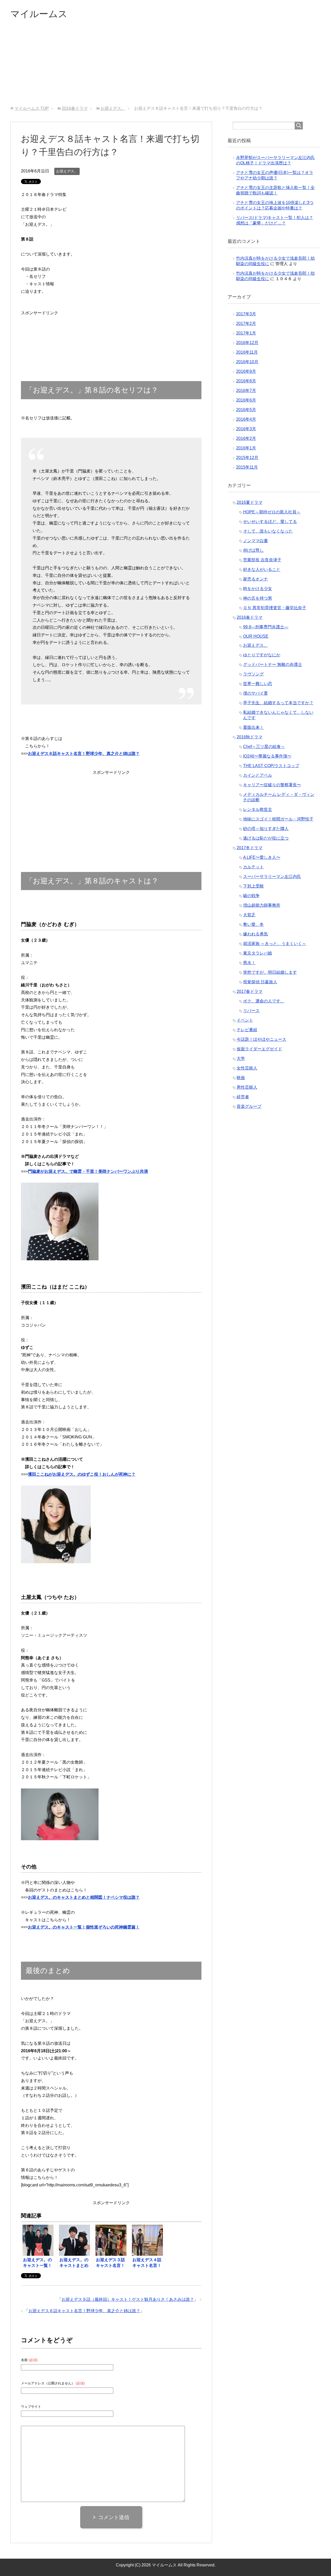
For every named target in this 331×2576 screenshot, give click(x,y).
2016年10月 (247, 362)
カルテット (253, 867)
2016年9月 (246, 371)
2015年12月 (247, 458)
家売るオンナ (255, 579)
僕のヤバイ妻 (255, 693)
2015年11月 (247, 467)
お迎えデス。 (67, 171)
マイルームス (39, 14)
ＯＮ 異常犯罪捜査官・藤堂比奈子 (275, 608)
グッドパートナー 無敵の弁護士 (273, 664)
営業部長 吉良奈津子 (262, 560)
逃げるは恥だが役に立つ (266, 838)
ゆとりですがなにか (262, 655)
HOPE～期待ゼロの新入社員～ (272, 512)
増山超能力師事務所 (262, 905)
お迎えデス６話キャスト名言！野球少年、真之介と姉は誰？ (84, 2311)
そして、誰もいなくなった (268, 531)
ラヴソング (253, 674)
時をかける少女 (258, 589)
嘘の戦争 (251, 896)
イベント (245, 1020)
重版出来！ (253, 727)
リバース (251, 1011)
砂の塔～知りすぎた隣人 (266, 829)
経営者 (243, 1097)
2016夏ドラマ (250, 502)
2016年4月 (246, 419)
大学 (241, 1058)
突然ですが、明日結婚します (270, 972)
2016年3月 (246, 429)
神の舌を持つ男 (258, 598)
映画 (241, 1078)
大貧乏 (249, 915)
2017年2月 (246, 323)
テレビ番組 (247, 1030)
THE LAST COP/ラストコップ (271, 766)
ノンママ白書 (255, 541)
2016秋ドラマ (250, 737)
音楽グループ (249, 1106)
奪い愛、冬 (253, 924)
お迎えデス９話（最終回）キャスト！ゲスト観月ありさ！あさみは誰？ (128, 2299)
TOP (32, 108)
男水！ (249, 963)
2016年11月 (247, 352)
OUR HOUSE (256, 636)
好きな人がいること (262, 569)
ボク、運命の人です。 (264, 1001)
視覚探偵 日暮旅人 (260, 982)
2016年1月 (246, 448)
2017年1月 (246, 333)
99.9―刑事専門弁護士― (266, 627)
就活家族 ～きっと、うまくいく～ (275, 944)
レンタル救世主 (258, 809)
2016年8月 (246, 381)
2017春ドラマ (250, 991)
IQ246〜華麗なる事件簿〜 (267, 756)
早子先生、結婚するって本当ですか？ (278, 703)
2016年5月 (246, 410)
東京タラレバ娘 (258, 953)
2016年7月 (246, 391)
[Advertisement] (165, 67)
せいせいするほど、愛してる (270, 522)
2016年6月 (246, 400)
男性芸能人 (247, 1087)
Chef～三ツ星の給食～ (264, 747)
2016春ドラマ (250, 617)
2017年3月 (246, 314)
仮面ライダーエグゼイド (259, 1049)
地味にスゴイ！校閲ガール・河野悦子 (278, 819)
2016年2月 (246, 438)
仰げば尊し (253, 550)
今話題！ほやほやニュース (261, 1039)
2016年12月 (247, 343)
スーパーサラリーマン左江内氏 (272, 876)
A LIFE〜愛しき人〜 (262, 857)
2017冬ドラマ (250, 848)
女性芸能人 (247, 1068)
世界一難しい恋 (258, 684)
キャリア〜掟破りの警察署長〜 (272, 785)
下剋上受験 (253, 886)
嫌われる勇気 (255, 934)
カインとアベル (258, 775)
